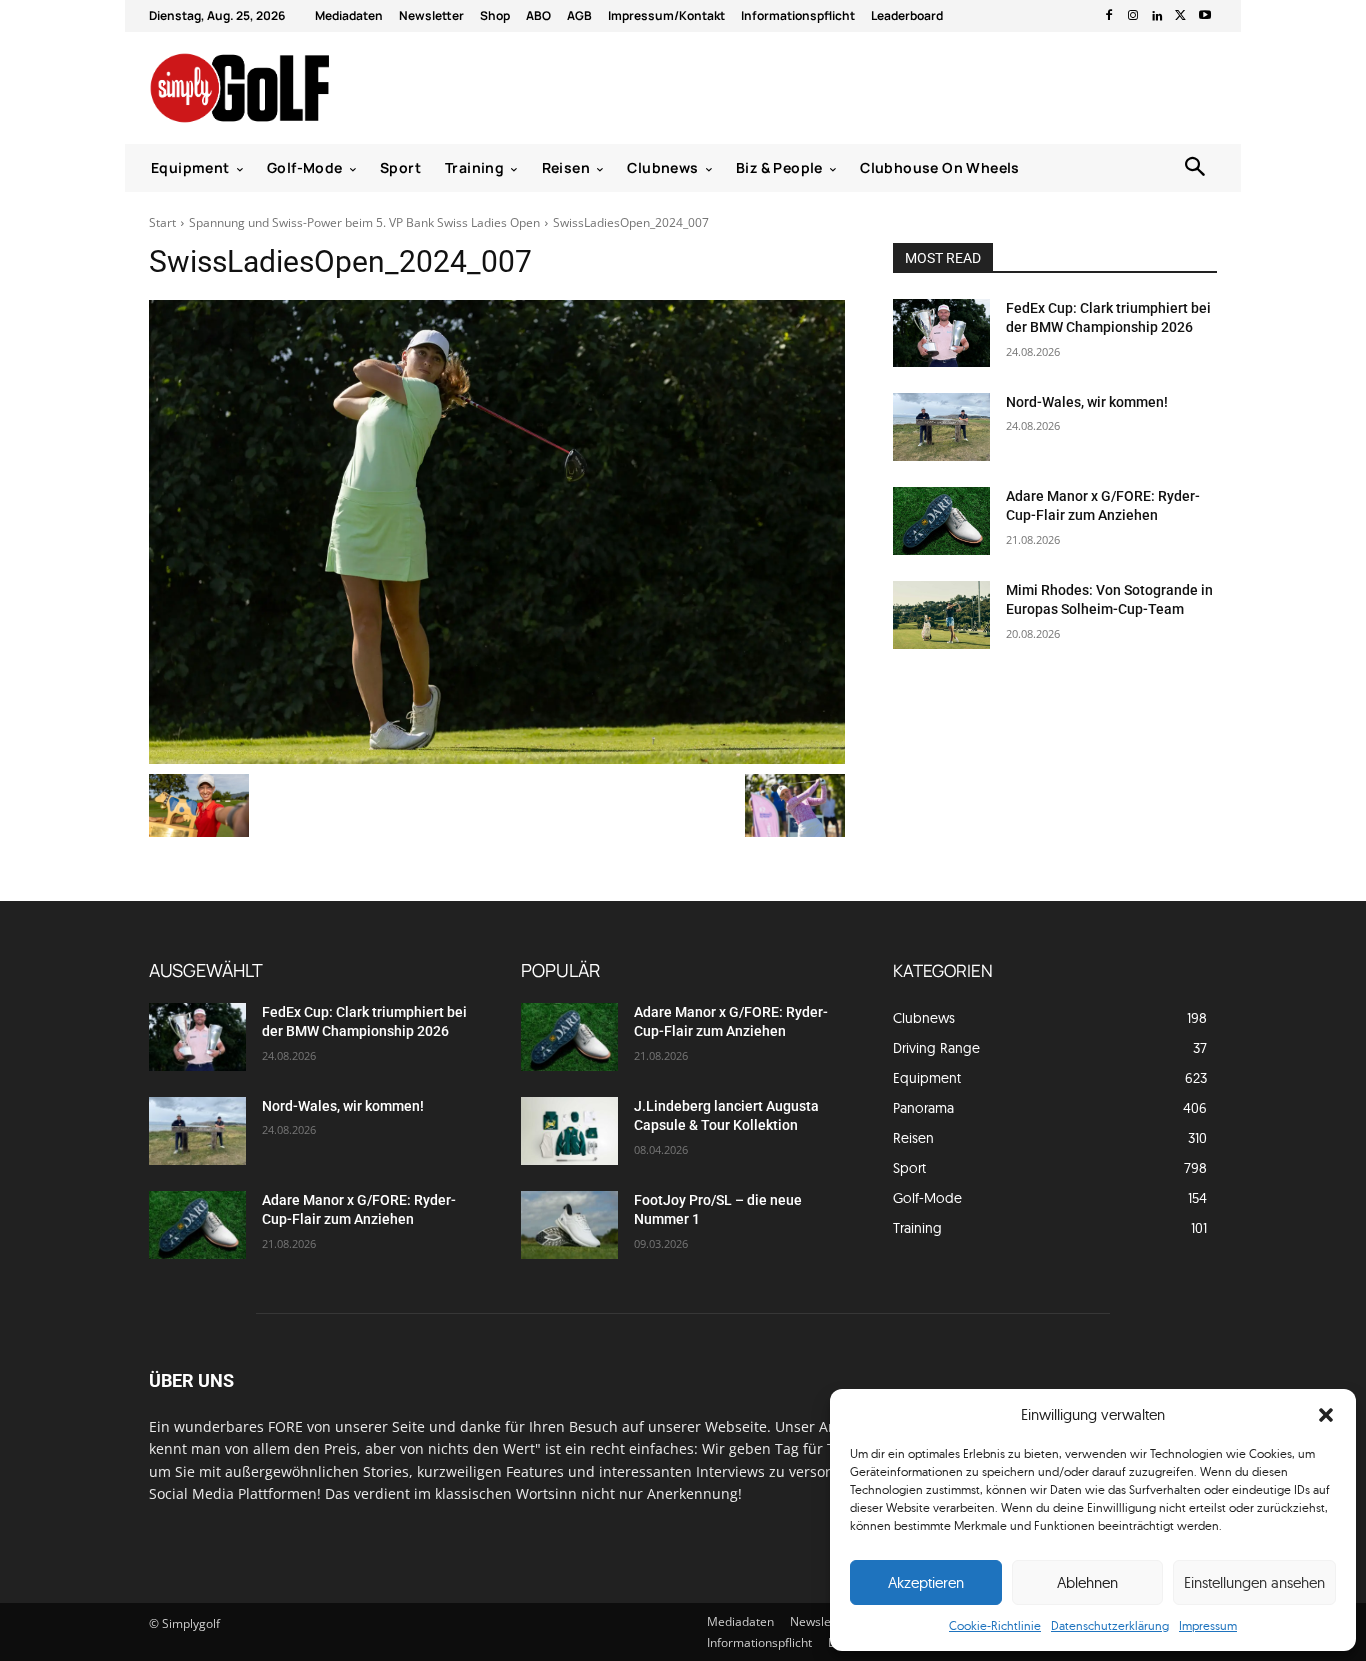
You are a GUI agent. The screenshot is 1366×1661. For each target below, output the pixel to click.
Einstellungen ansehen (1254, 1582)
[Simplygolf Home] (292, 88)
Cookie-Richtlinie (995, 1625)
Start (162, 222)
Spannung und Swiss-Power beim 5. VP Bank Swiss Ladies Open (364, 222)
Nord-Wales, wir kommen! (1087, 402)
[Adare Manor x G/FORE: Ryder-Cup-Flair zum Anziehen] (941, 521)
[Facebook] (1109, 16)
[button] (1326, 1415)
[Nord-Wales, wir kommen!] (941, 427)
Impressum (1208, 1625)
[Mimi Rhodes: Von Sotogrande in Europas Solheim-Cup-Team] (941, 615)
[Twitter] (1181, 16)
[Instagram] (1133, 16)
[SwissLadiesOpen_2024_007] (497, 532)
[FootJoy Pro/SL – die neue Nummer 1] (569, 1225)
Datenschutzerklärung (1110, 1625)
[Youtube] (1205, 16)
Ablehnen (1087, 1582)
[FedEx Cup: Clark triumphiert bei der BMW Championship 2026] (941, 333)
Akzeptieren (926, 1582)
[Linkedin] (1157, 16)
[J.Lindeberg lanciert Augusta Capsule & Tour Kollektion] (569, 1131)
